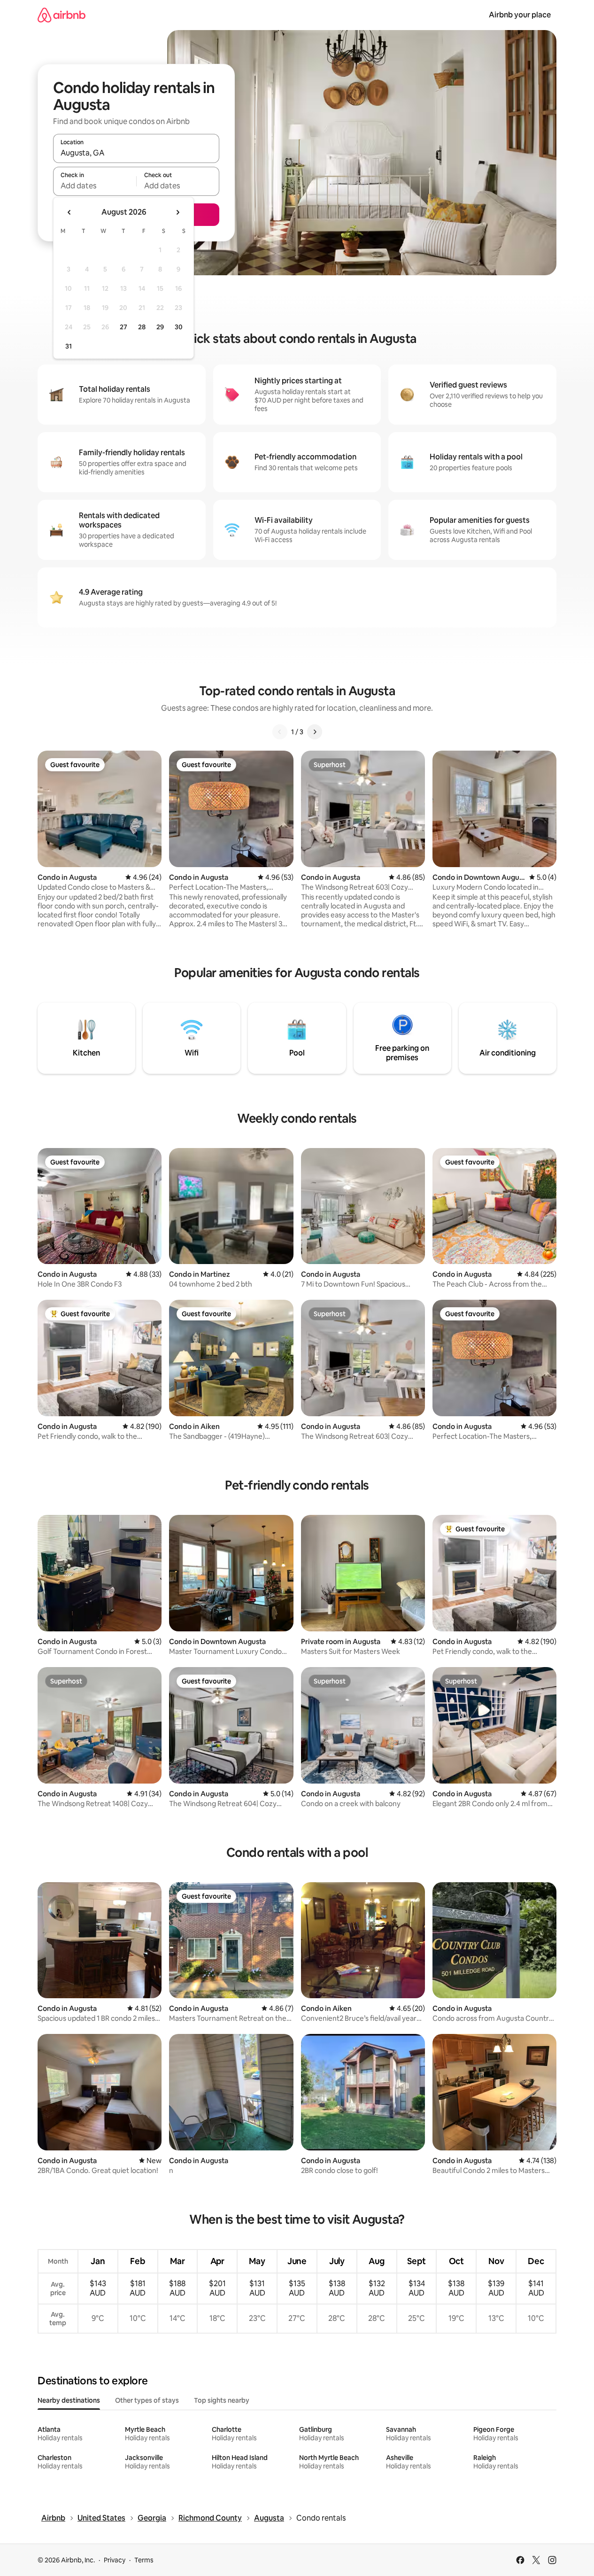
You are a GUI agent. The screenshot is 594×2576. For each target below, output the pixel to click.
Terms (144, 2560)
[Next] (315, 732)
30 (179, 327)
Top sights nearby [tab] (222, 2400)
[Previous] (280, 732)
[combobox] (136, 153)
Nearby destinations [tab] (69, 2400)
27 (123, 327)
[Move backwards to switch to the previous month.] (69, 212)
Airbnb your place (520, 15)
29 (160, 327)
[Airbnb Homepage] (62, 15)
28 (142, 327)
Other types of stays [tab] (147, 2400)
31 (69, 346)
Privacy (115, 2560)
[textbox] (95, 186)
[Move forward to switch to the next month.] (177, 212)
